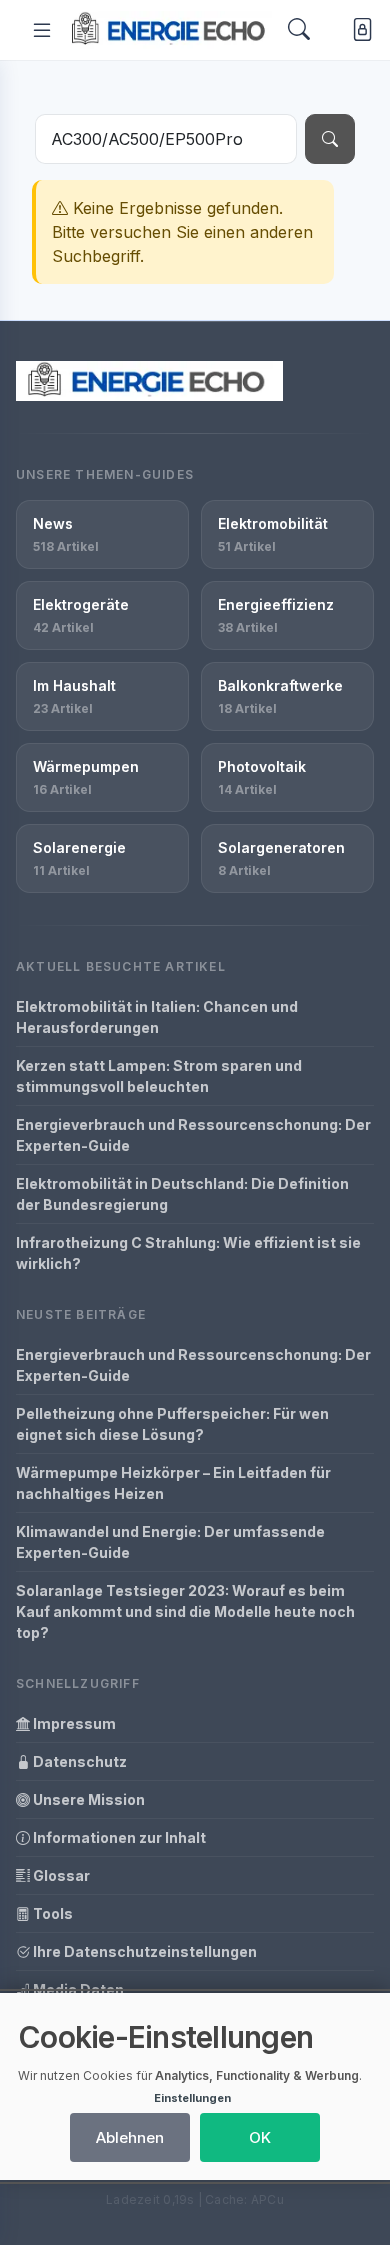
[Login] (358, 30)
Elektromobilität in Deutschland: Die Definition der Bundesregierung (182, 1194)
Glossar (60, 1875)
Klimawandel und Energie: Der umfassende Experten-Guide (170, 1542)
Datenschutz (78, 1761)
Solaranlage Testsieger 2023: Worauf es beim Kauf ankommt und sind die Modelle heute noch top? (185, 1611)
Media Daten (77, 1989)
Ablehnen (130, 2137)
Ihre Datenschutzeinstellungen (143, 1951)
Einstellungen (192, 2098)
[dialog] (195, 2086)
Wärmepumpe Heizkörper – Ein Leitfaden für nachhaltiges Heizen (173, 1483)
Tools (51, 1913)
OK (260, 2137)
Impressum (73, 1723)
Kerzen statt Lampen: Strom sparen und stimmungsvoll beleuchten (159, 1076)
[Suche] (330, 139)
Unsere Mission (87, 1799)
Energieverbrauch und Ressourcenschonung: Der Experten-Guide (193, 1135)
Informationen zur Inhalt (118, 1837)
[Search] (299, 29)
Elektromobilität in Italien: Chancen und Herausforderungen (157, 1017)
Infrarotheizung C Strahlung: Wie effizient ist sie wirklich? (188, 1253)
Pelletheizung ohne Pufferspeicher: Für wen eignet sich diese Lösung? (172, 1424)
